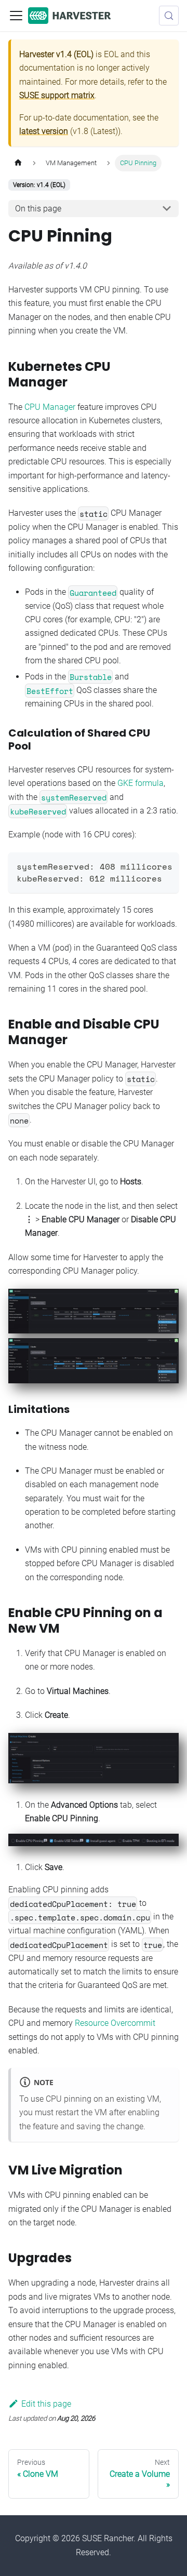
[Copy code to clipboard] (166, 865)
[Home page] (18, 163)
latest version (44, 131)
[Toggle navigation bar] (16, 16)
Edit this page (46, 2404)
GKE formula (141, 783)
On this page (38, 209)
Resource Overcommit (115, 2023)
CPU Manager (50, 407)
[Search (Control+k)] (169, 16)
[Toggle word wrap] (147, 865)
